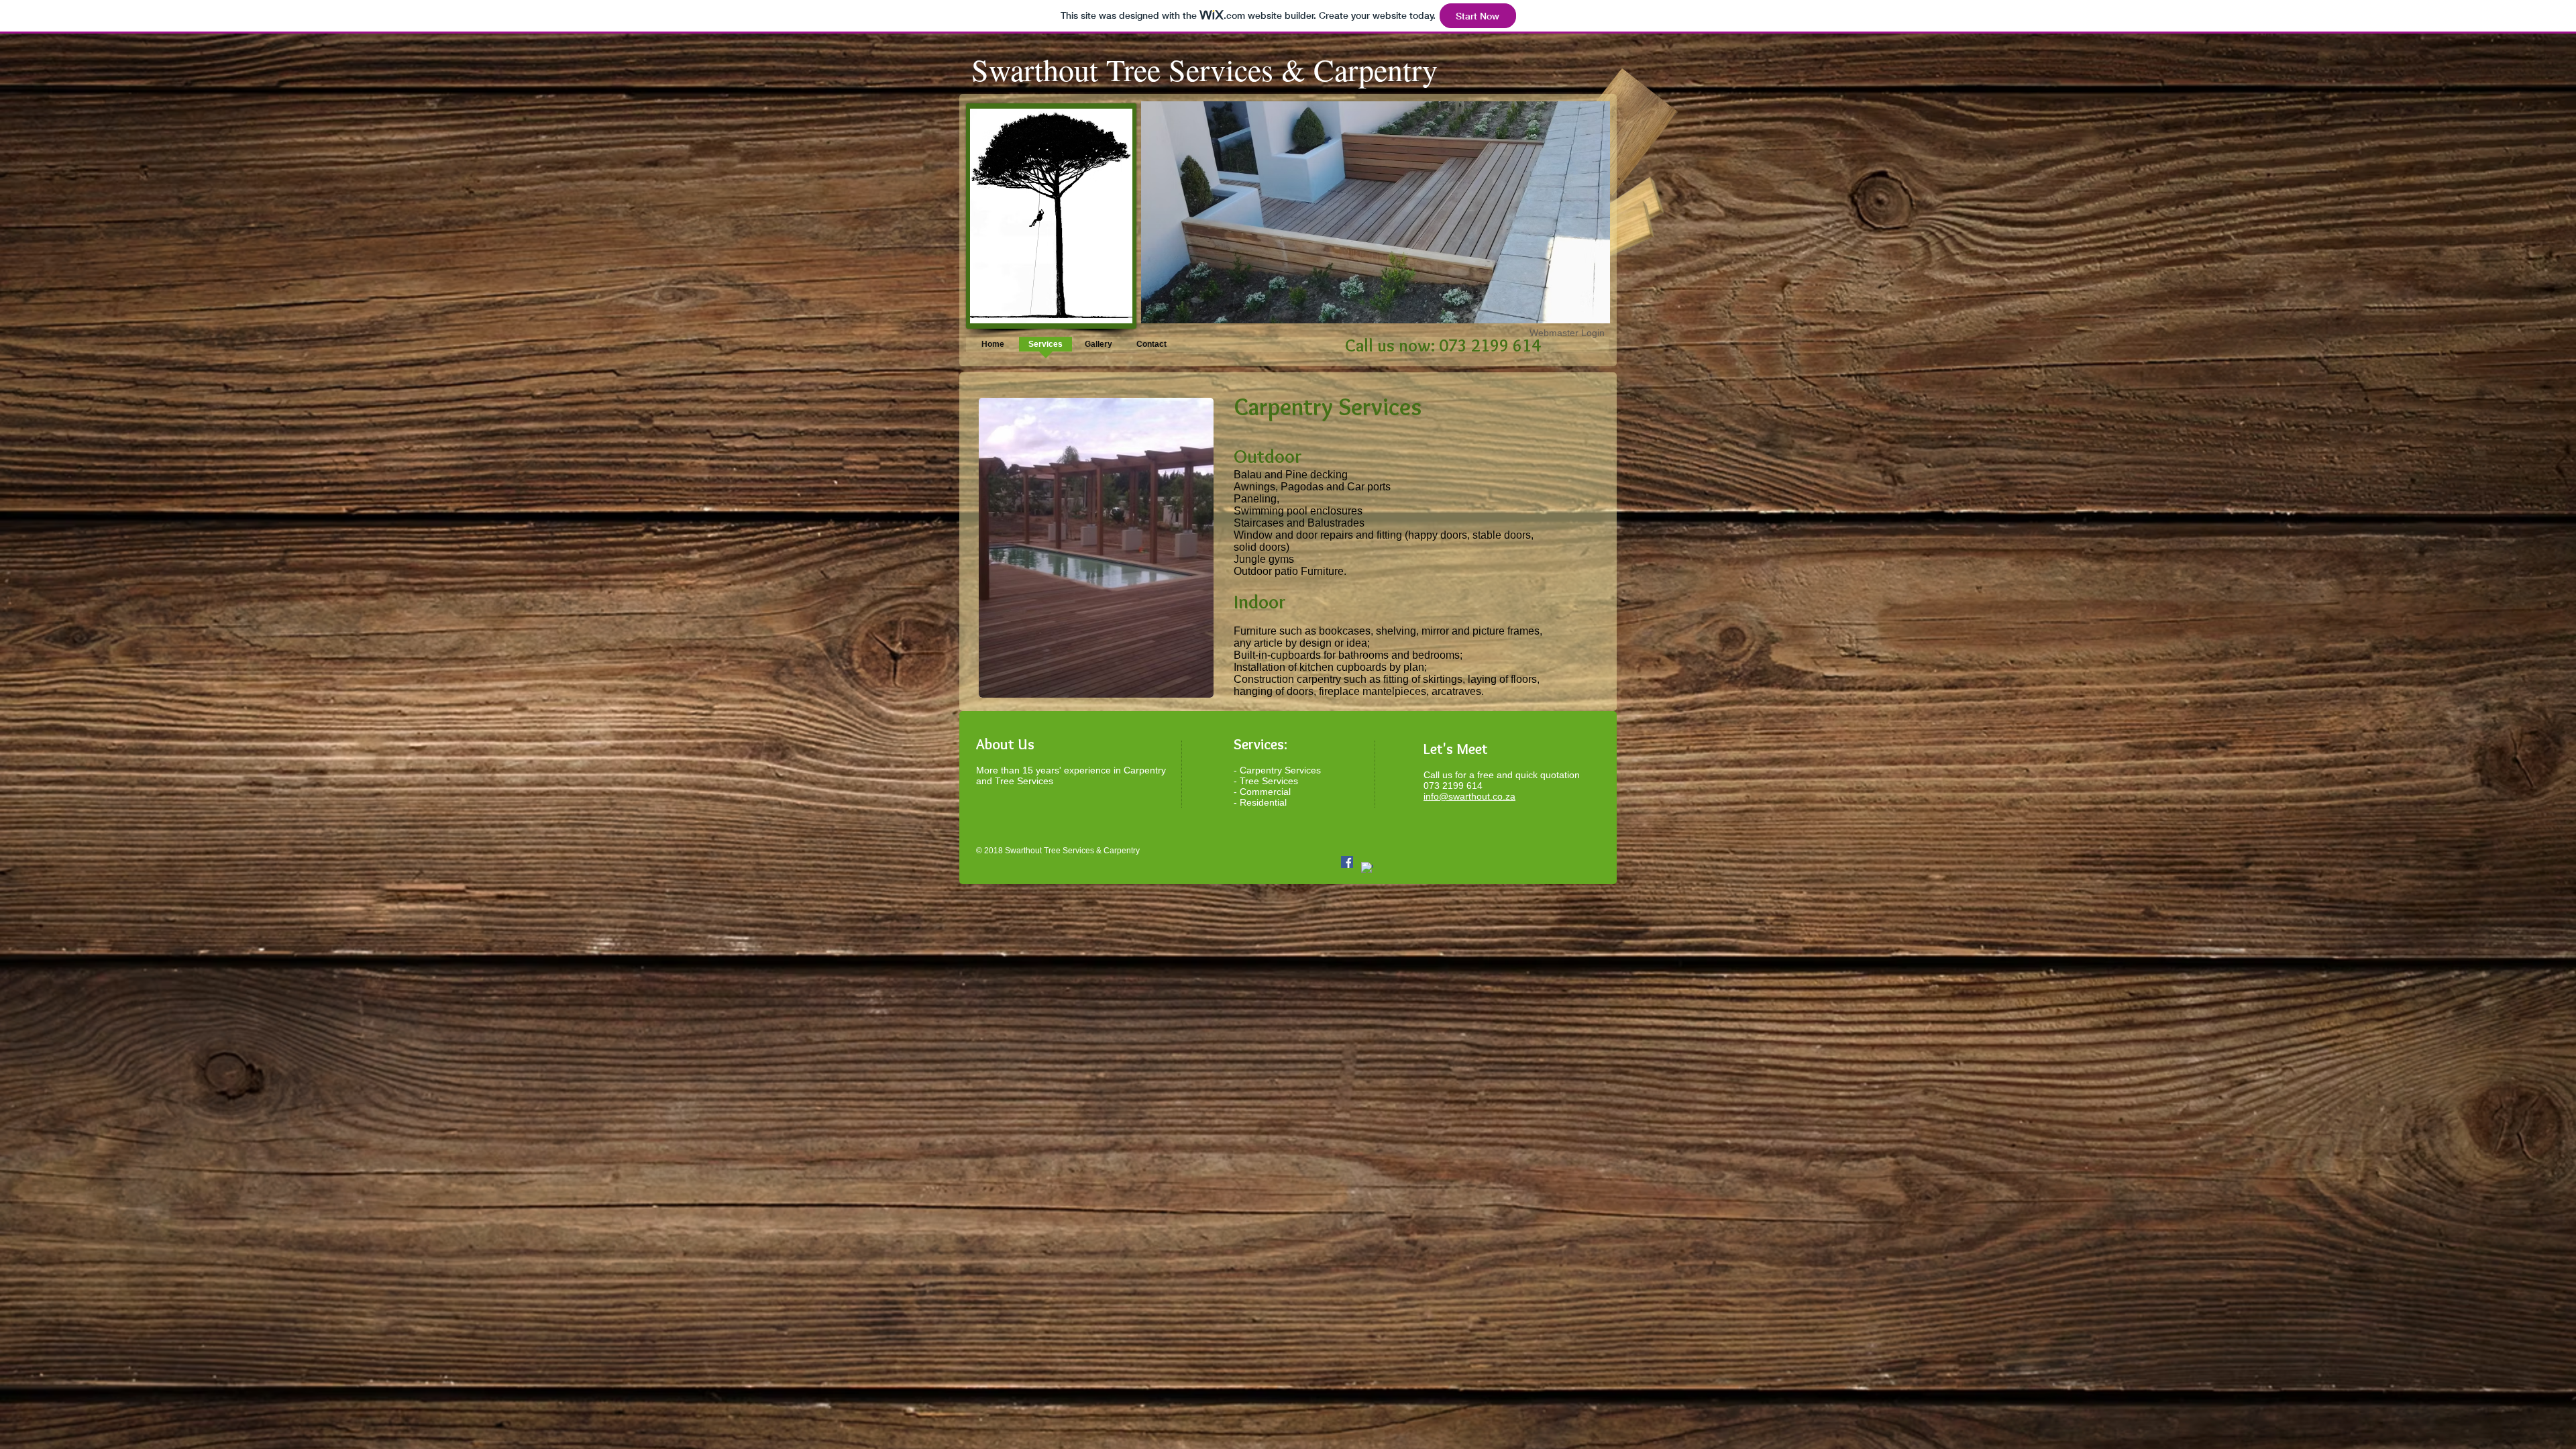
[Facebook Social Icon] (1347, 862)
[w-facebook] (1367, 868)
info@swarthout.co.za (1469, 796)
